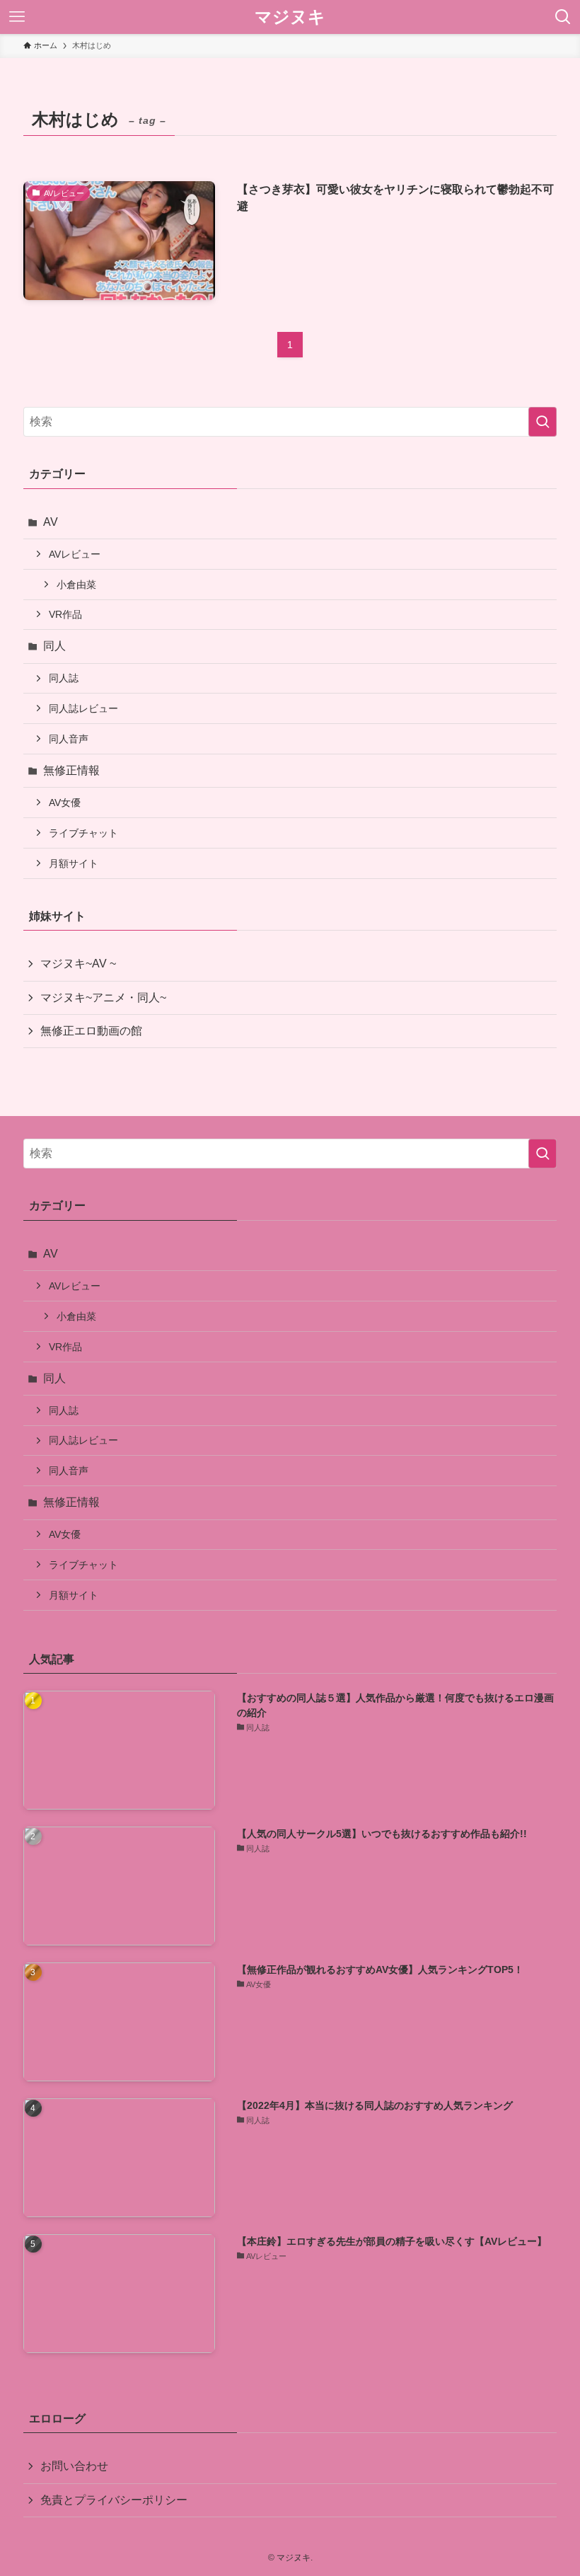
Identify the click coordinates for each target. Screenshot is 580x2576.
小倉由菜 (76, 585)
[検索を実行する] (543, 422)
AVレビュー (75, 554)
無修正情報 (71, 770)
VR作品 (65, 614)
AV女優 (65, 803)
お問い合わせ (74, 2466)
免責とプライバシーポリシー (114, 2500)
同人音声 (69, 739)
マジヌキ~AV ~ (78, 964)
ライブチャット (83, 833)
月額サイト (74, 863)
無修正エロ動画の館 (91, 1031)
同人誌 (64, 678)
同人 (54, 646)
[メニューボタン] (17, 17)
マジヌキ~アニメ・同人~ (103, 997)
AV (51, 522)
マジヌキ (290, 17)
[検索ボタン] (563, 17)
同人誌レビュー (83, 708)
